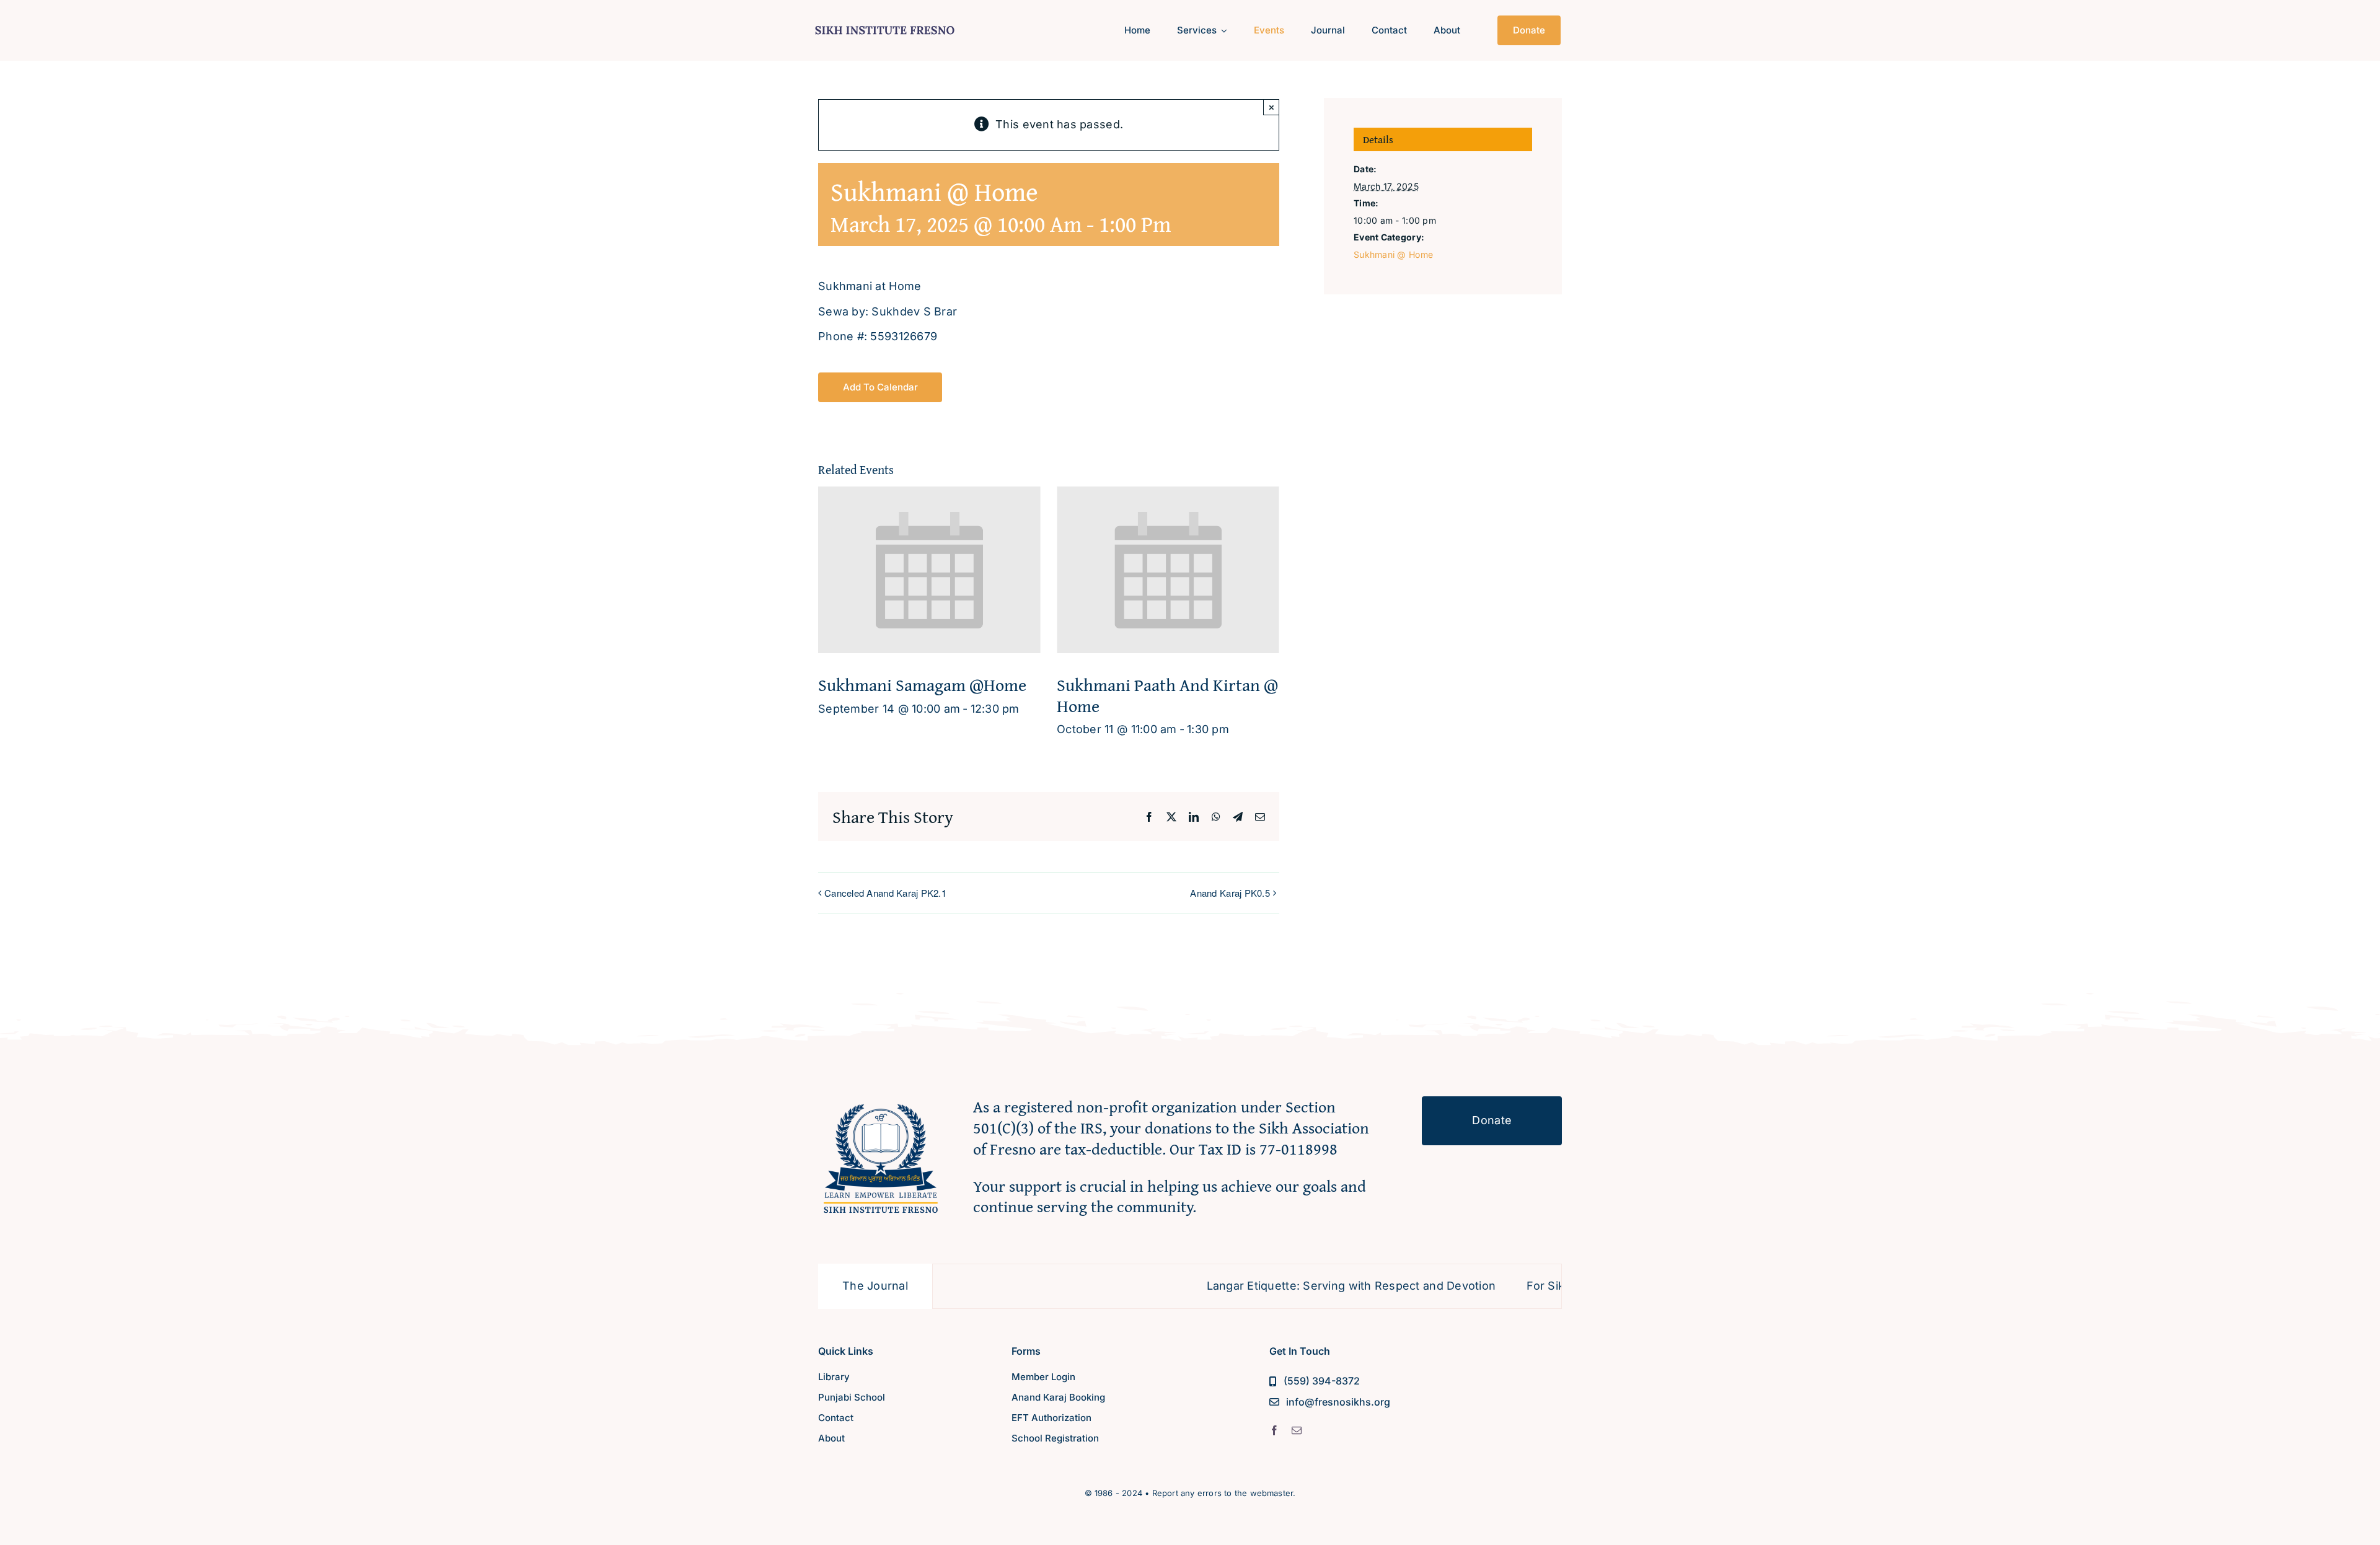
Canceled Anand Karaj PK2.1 (885, 893)
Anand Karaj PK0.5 (1230, 893)
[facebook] (1274, 1430)
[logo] (885, 24)
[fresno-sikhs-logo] (881, 1102)
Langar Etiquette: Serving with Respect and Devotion (1275, 1286)
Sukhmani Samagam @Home (922, 684)
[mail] (1297, 1430)
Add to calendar (880, 387)
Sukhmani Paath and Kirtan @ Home (1167, 695)
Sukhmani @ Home (1393, 254)
